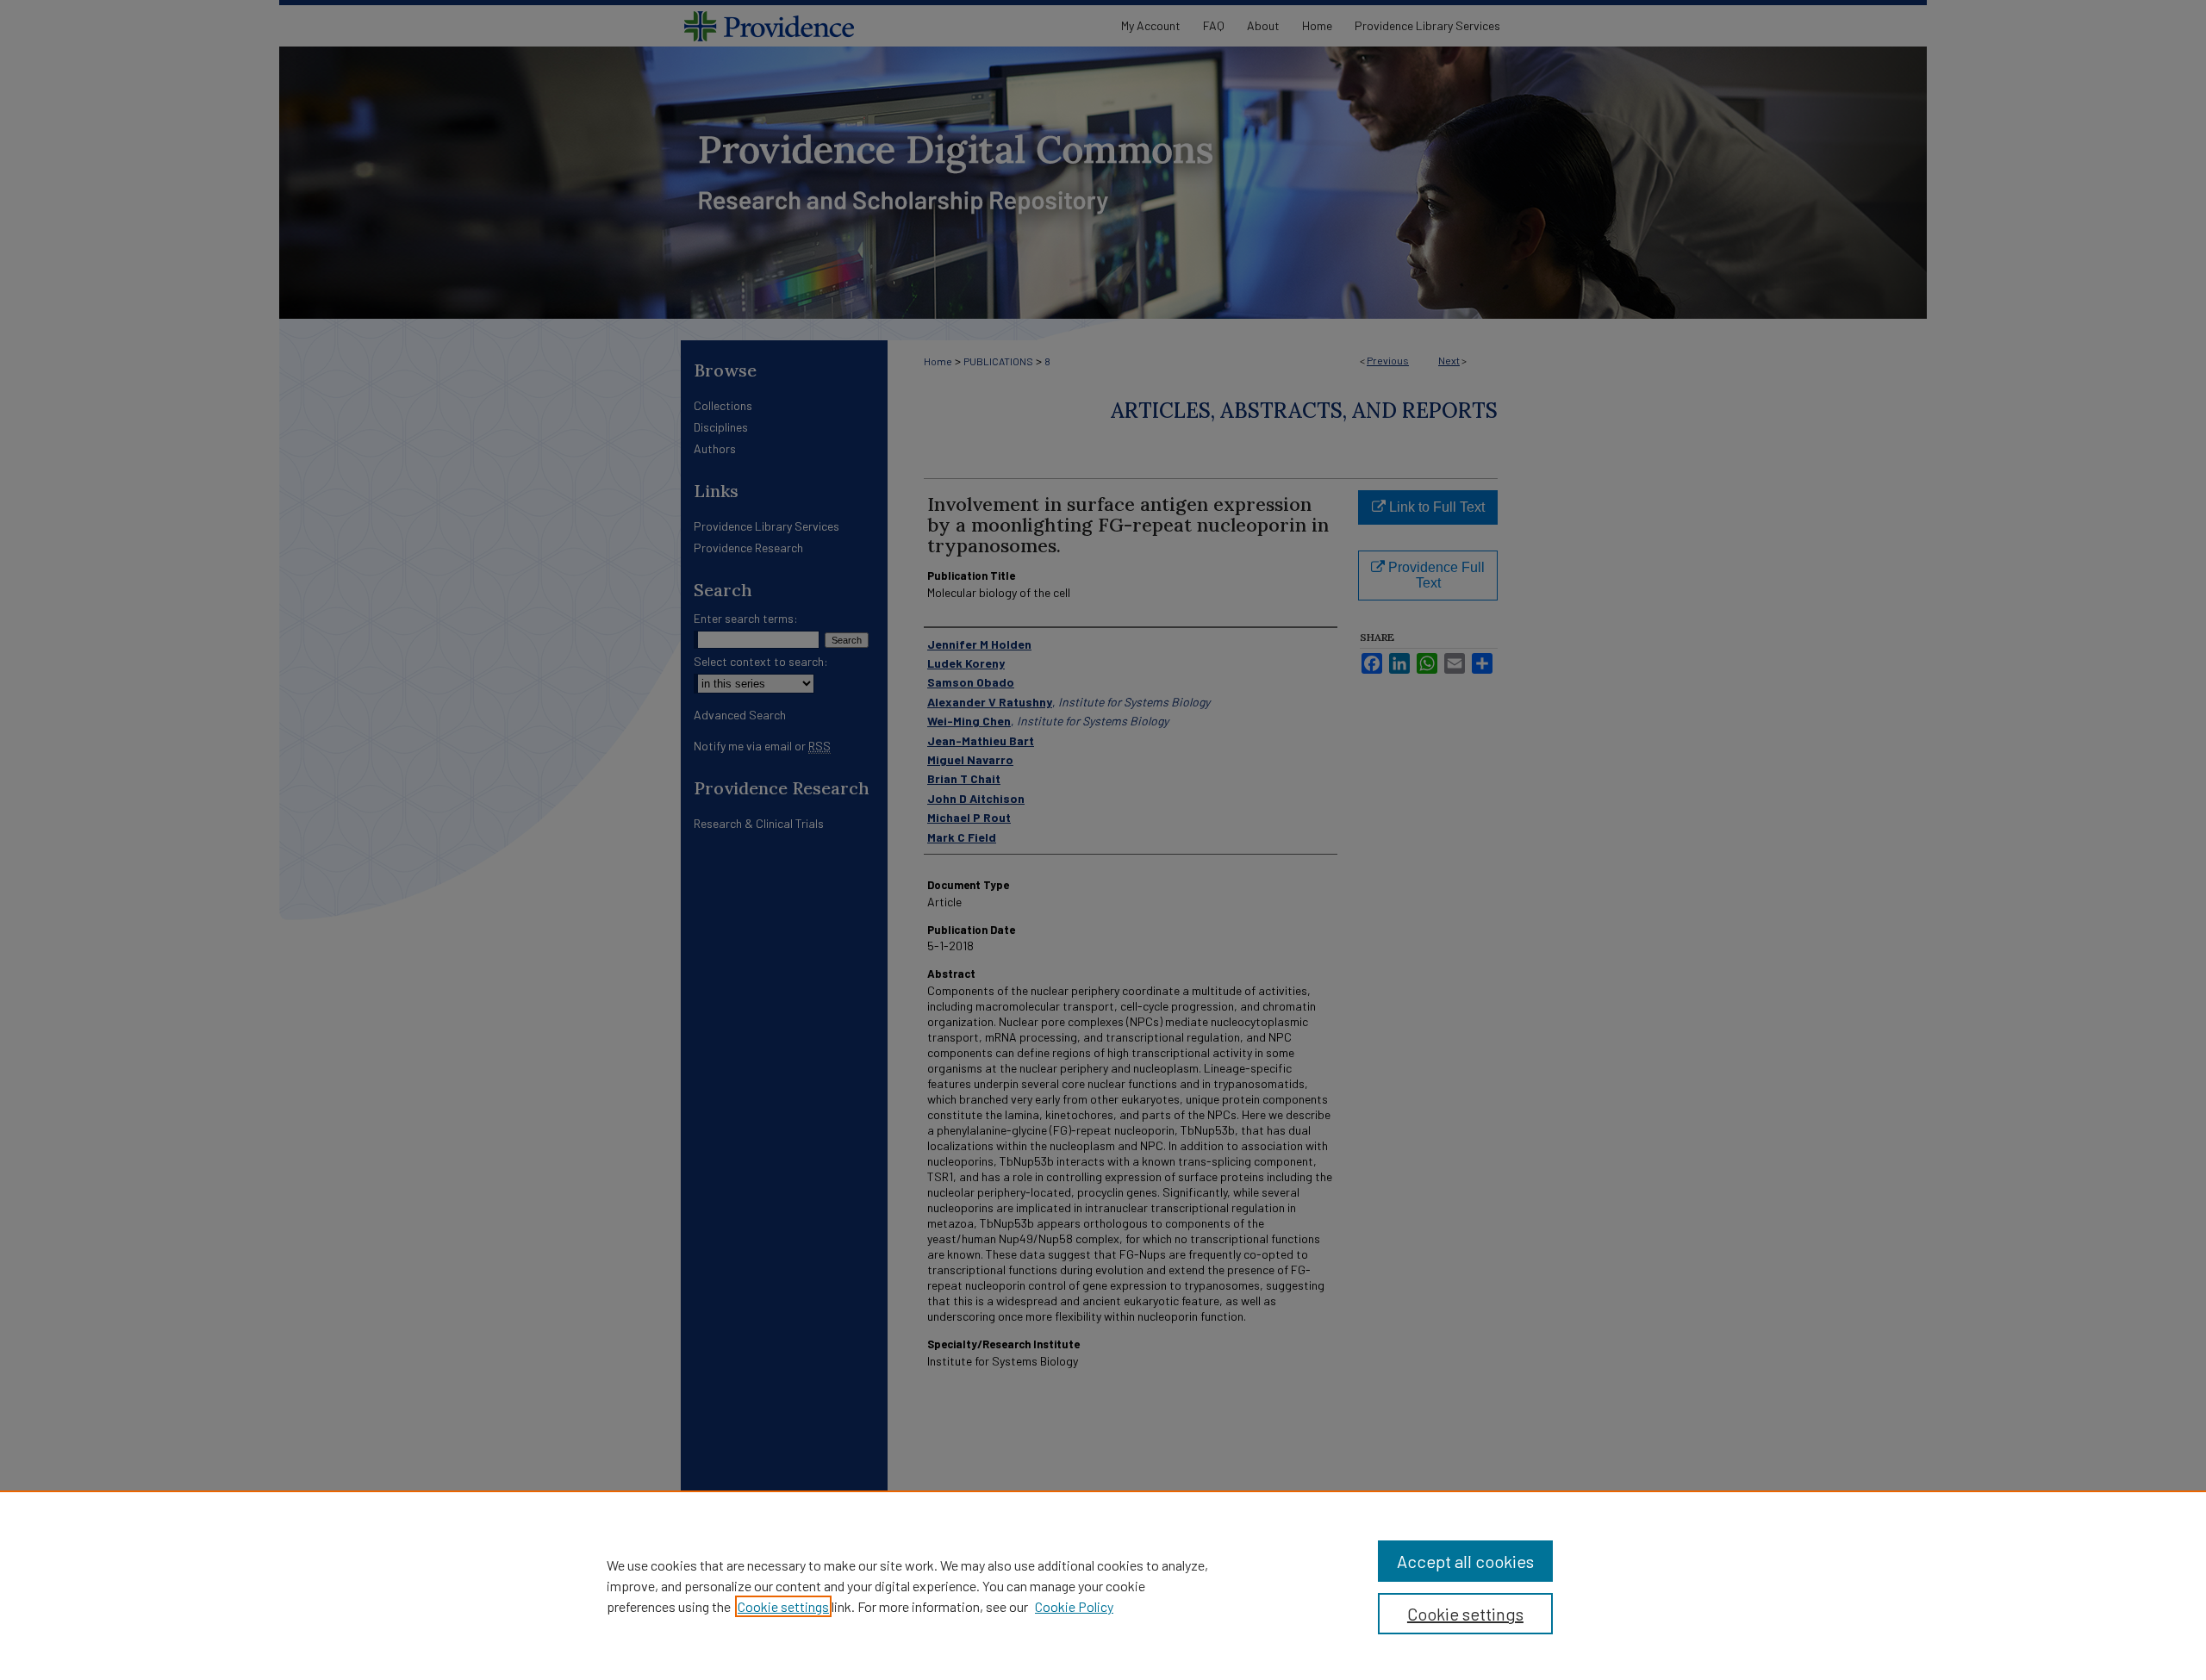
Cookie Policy (1074, 1606)
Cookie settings (783, 1606)
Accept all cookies (1465, 1561)
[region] (1103, 1585)
